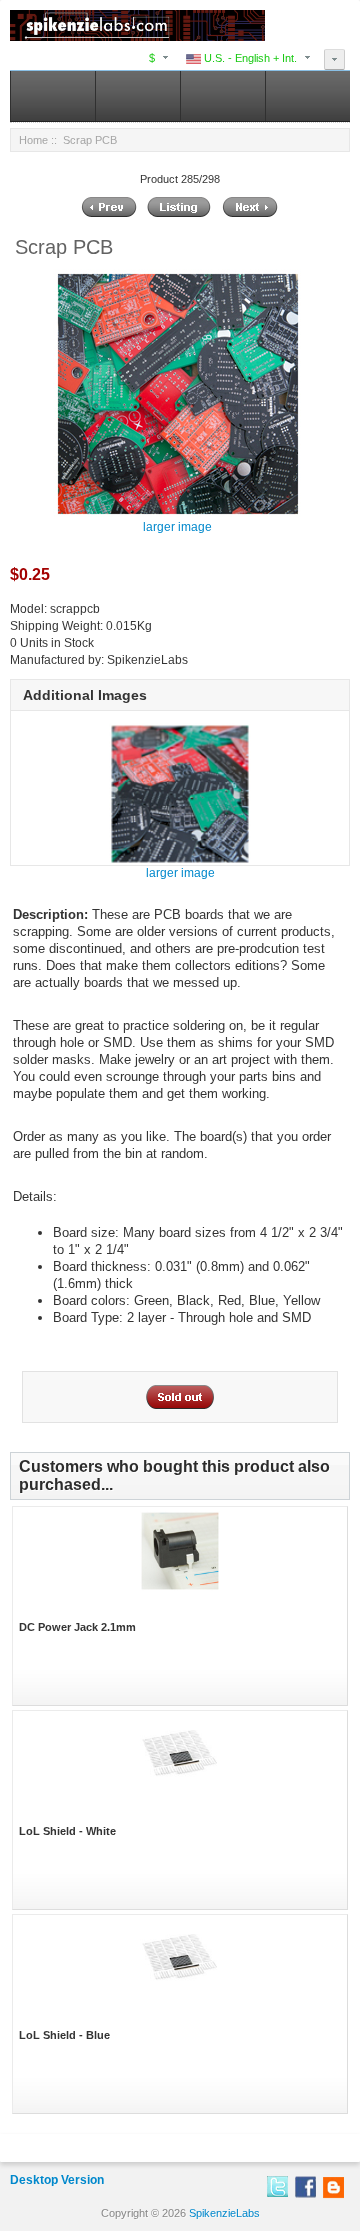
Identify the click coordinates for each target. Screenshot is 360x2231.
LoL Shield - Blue (64, 2035)
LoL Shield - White (67, 1831)
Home (33, 140)
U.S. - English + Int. (249, 58)
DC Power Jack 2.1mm (77, 1627)
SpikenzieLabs (224, 2213)
